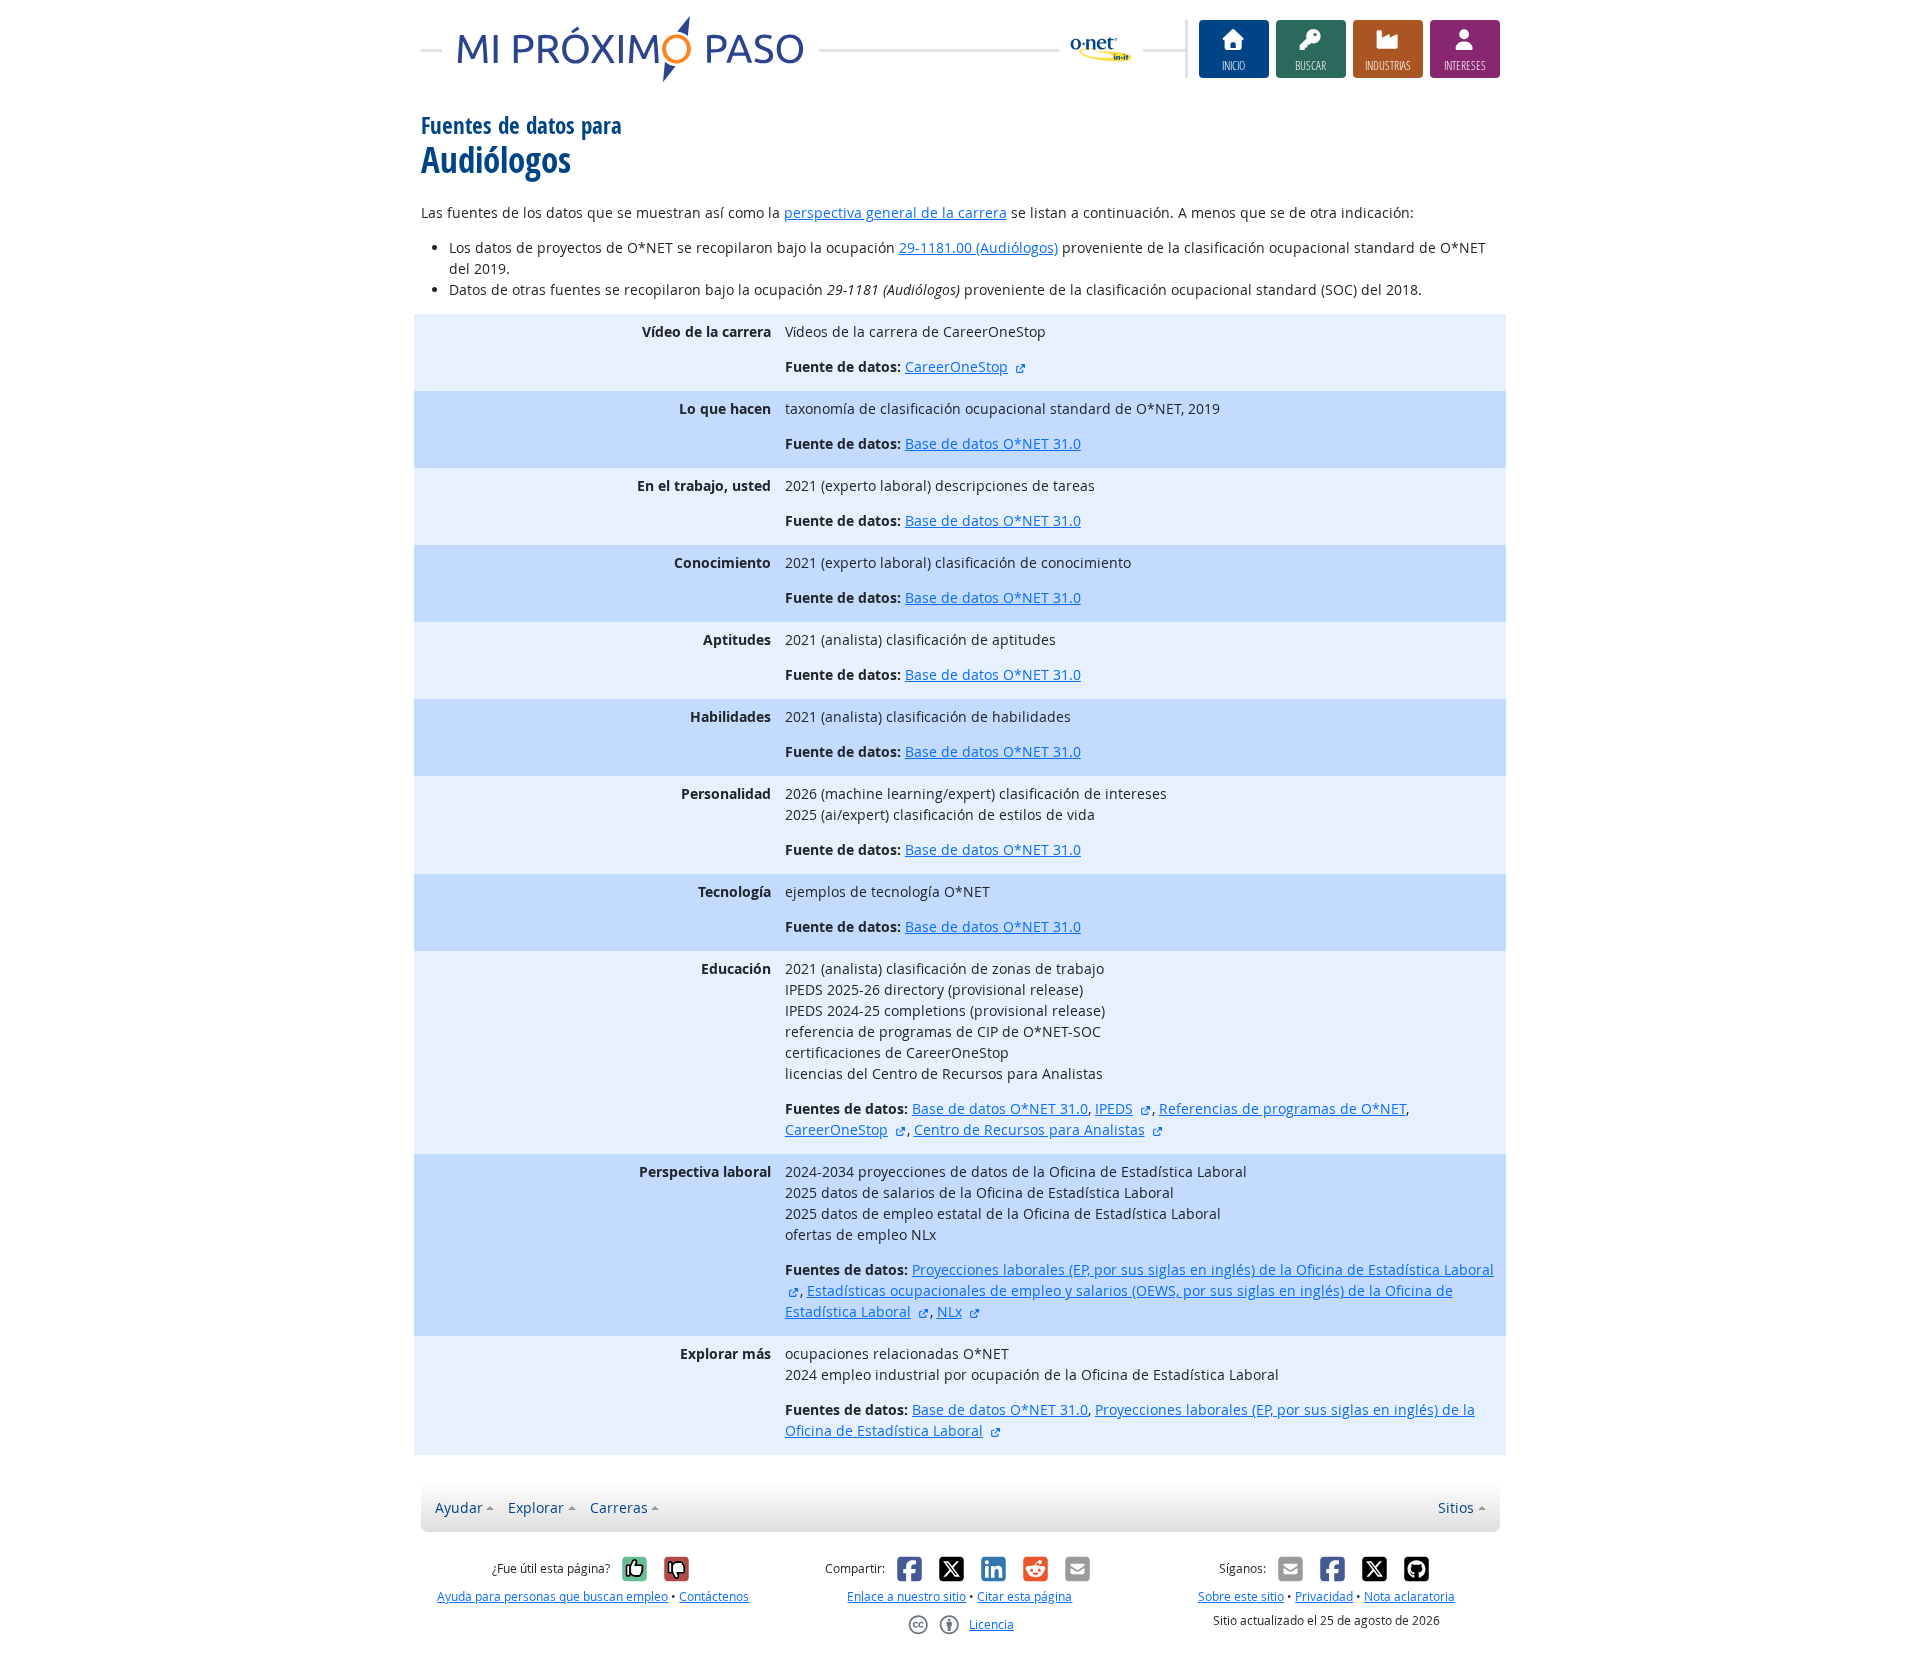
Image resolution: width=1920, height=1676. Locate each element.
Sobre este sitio (1241, 1596)
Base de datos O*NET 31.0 (993, 443)
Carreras (619, 1507)
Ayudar (459, 1507)
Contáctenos (714, 1596)
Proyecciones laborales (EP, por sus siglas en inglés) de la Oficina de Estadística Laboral (1203, 1269)
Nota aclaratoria (1409, 1596)
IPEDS (1114, 1108)
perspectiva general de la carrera (895, 212)
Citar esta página (1024, 1596)
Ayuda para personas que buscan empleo (552, 1596)
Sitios (1456, 1507)
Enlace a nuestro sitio (906, 1596)
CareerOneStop (956, 366)
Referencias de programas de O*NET (1282, 1108)
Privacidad (1324, 1596)
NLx (949, 1311)
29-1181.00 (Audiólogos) (978, 247)
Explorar (536, 1507)
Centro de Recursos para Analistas (1029, 1129)
